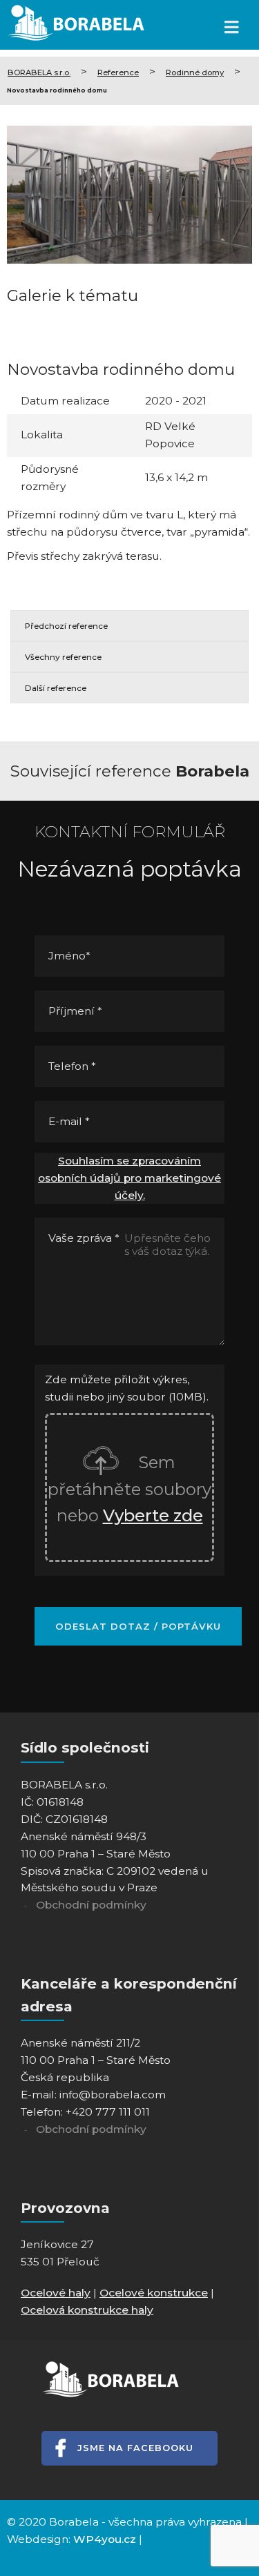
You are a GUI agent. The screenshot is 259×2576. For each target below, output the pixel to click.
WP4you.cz (105, 2539)
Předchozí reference (66, 626)
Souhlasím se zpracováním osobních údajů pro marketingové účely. (129, 1178)
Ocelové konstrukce (154, 2293)
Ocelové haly (56, 2293)
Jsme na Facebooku (135, 2448)
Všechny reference (63, 657)
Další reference (56, 688)
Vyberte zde (153, 1515)
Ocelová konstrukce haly (87, 2310)
